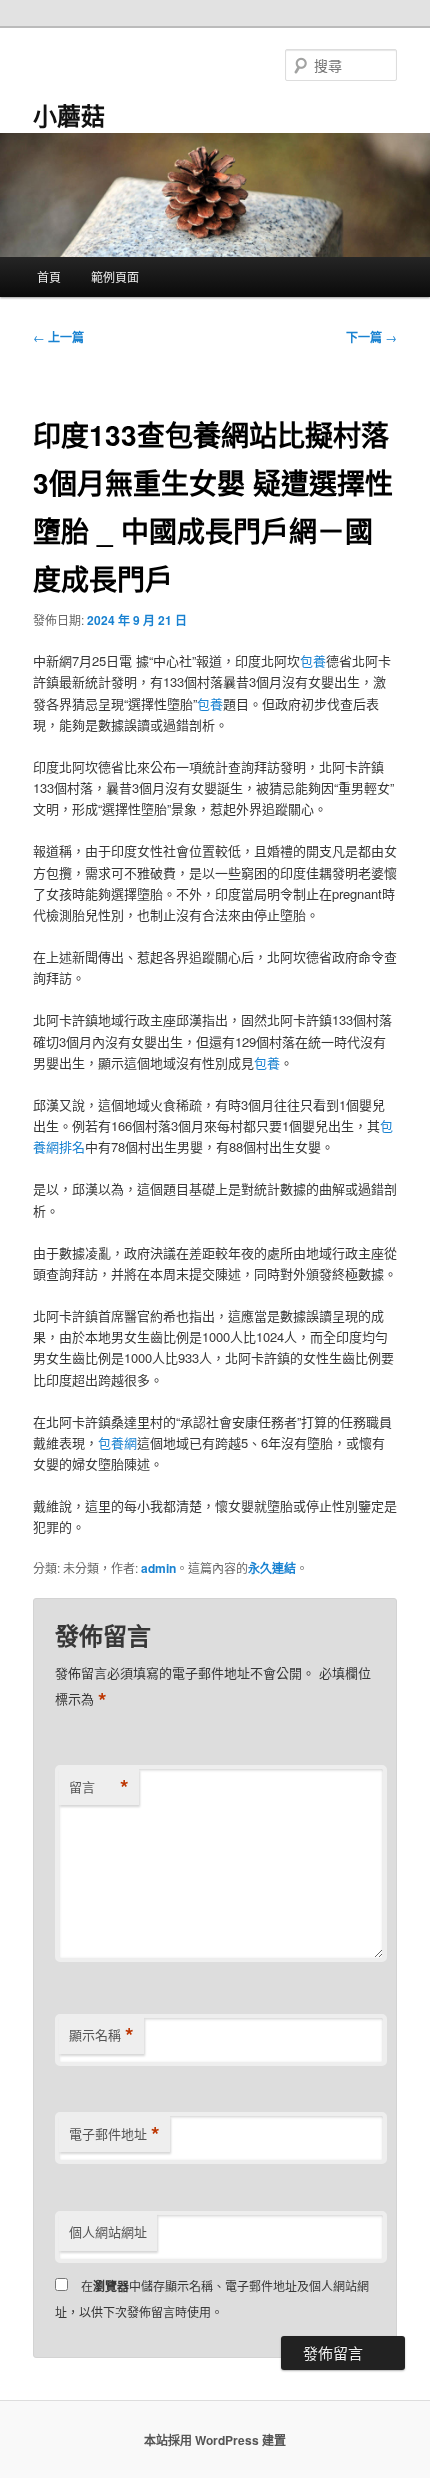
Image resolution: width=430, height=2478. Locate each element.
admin (158, 1568)
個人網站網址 (108, 2231)
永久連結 (272, 1568)
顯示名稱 (101, 2035)
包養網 (117, 1442)
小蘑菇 (69, 115)
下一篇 (371, 337)
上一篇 (58, 337)
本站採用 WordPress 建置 (215, 2440)
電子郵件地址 (114, 2134)
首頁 (49, 276)
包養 (313, 660)
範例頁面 (115, 276)
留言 (99, 1787)
